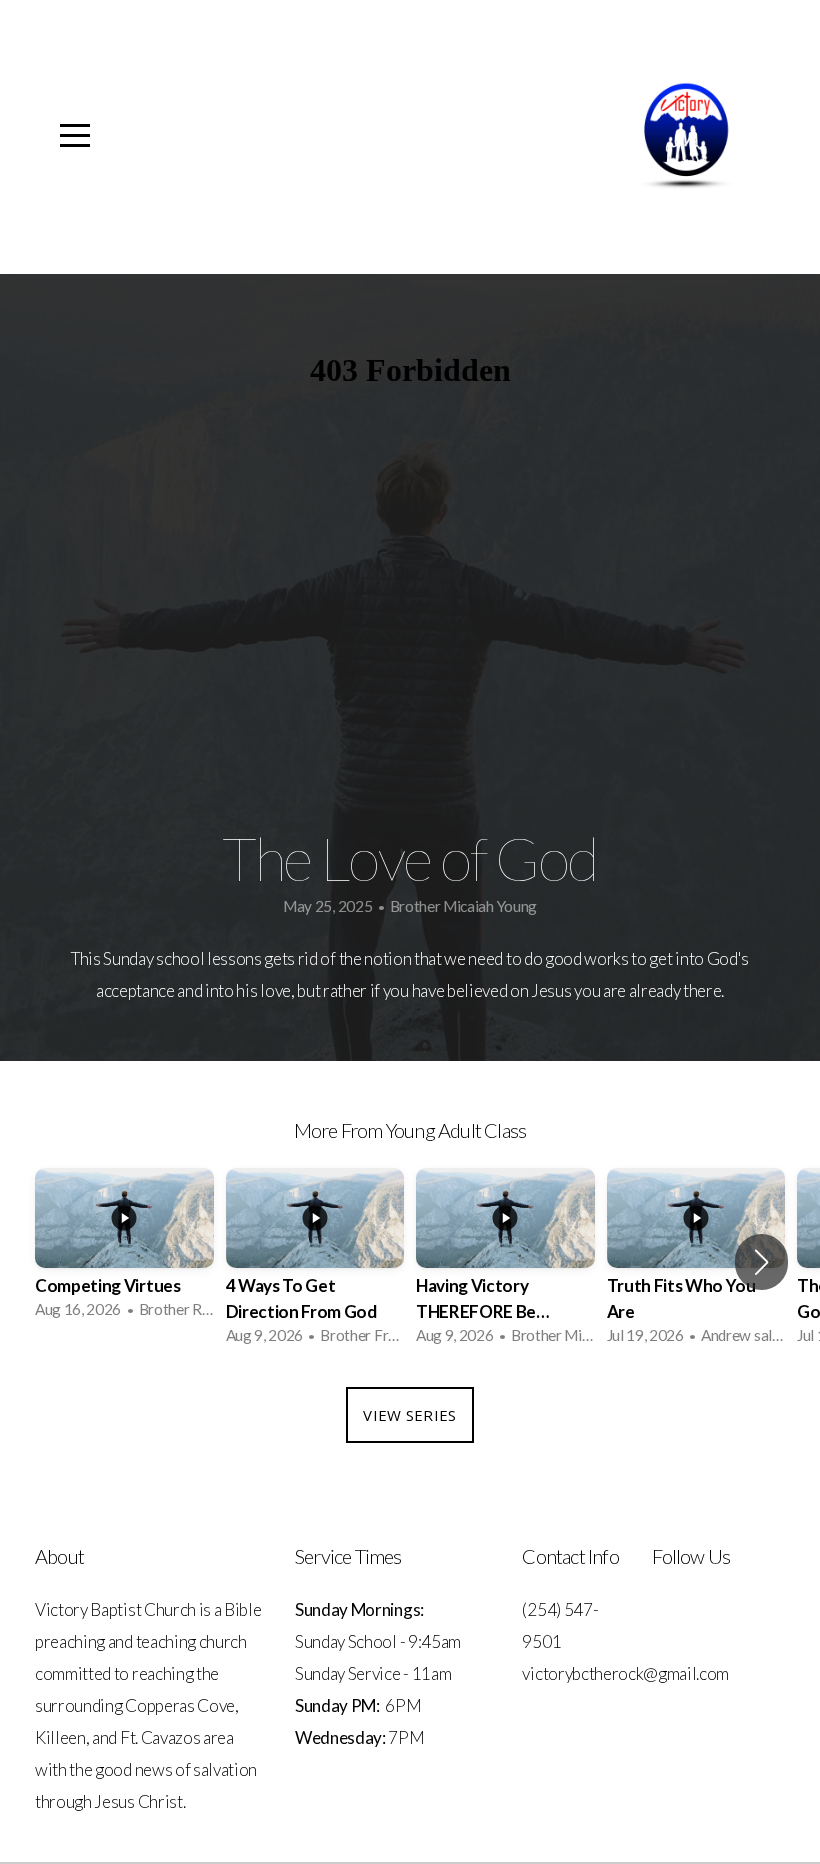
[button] (761, 1262)
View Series (409, 1415)
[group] (124, 1249)
